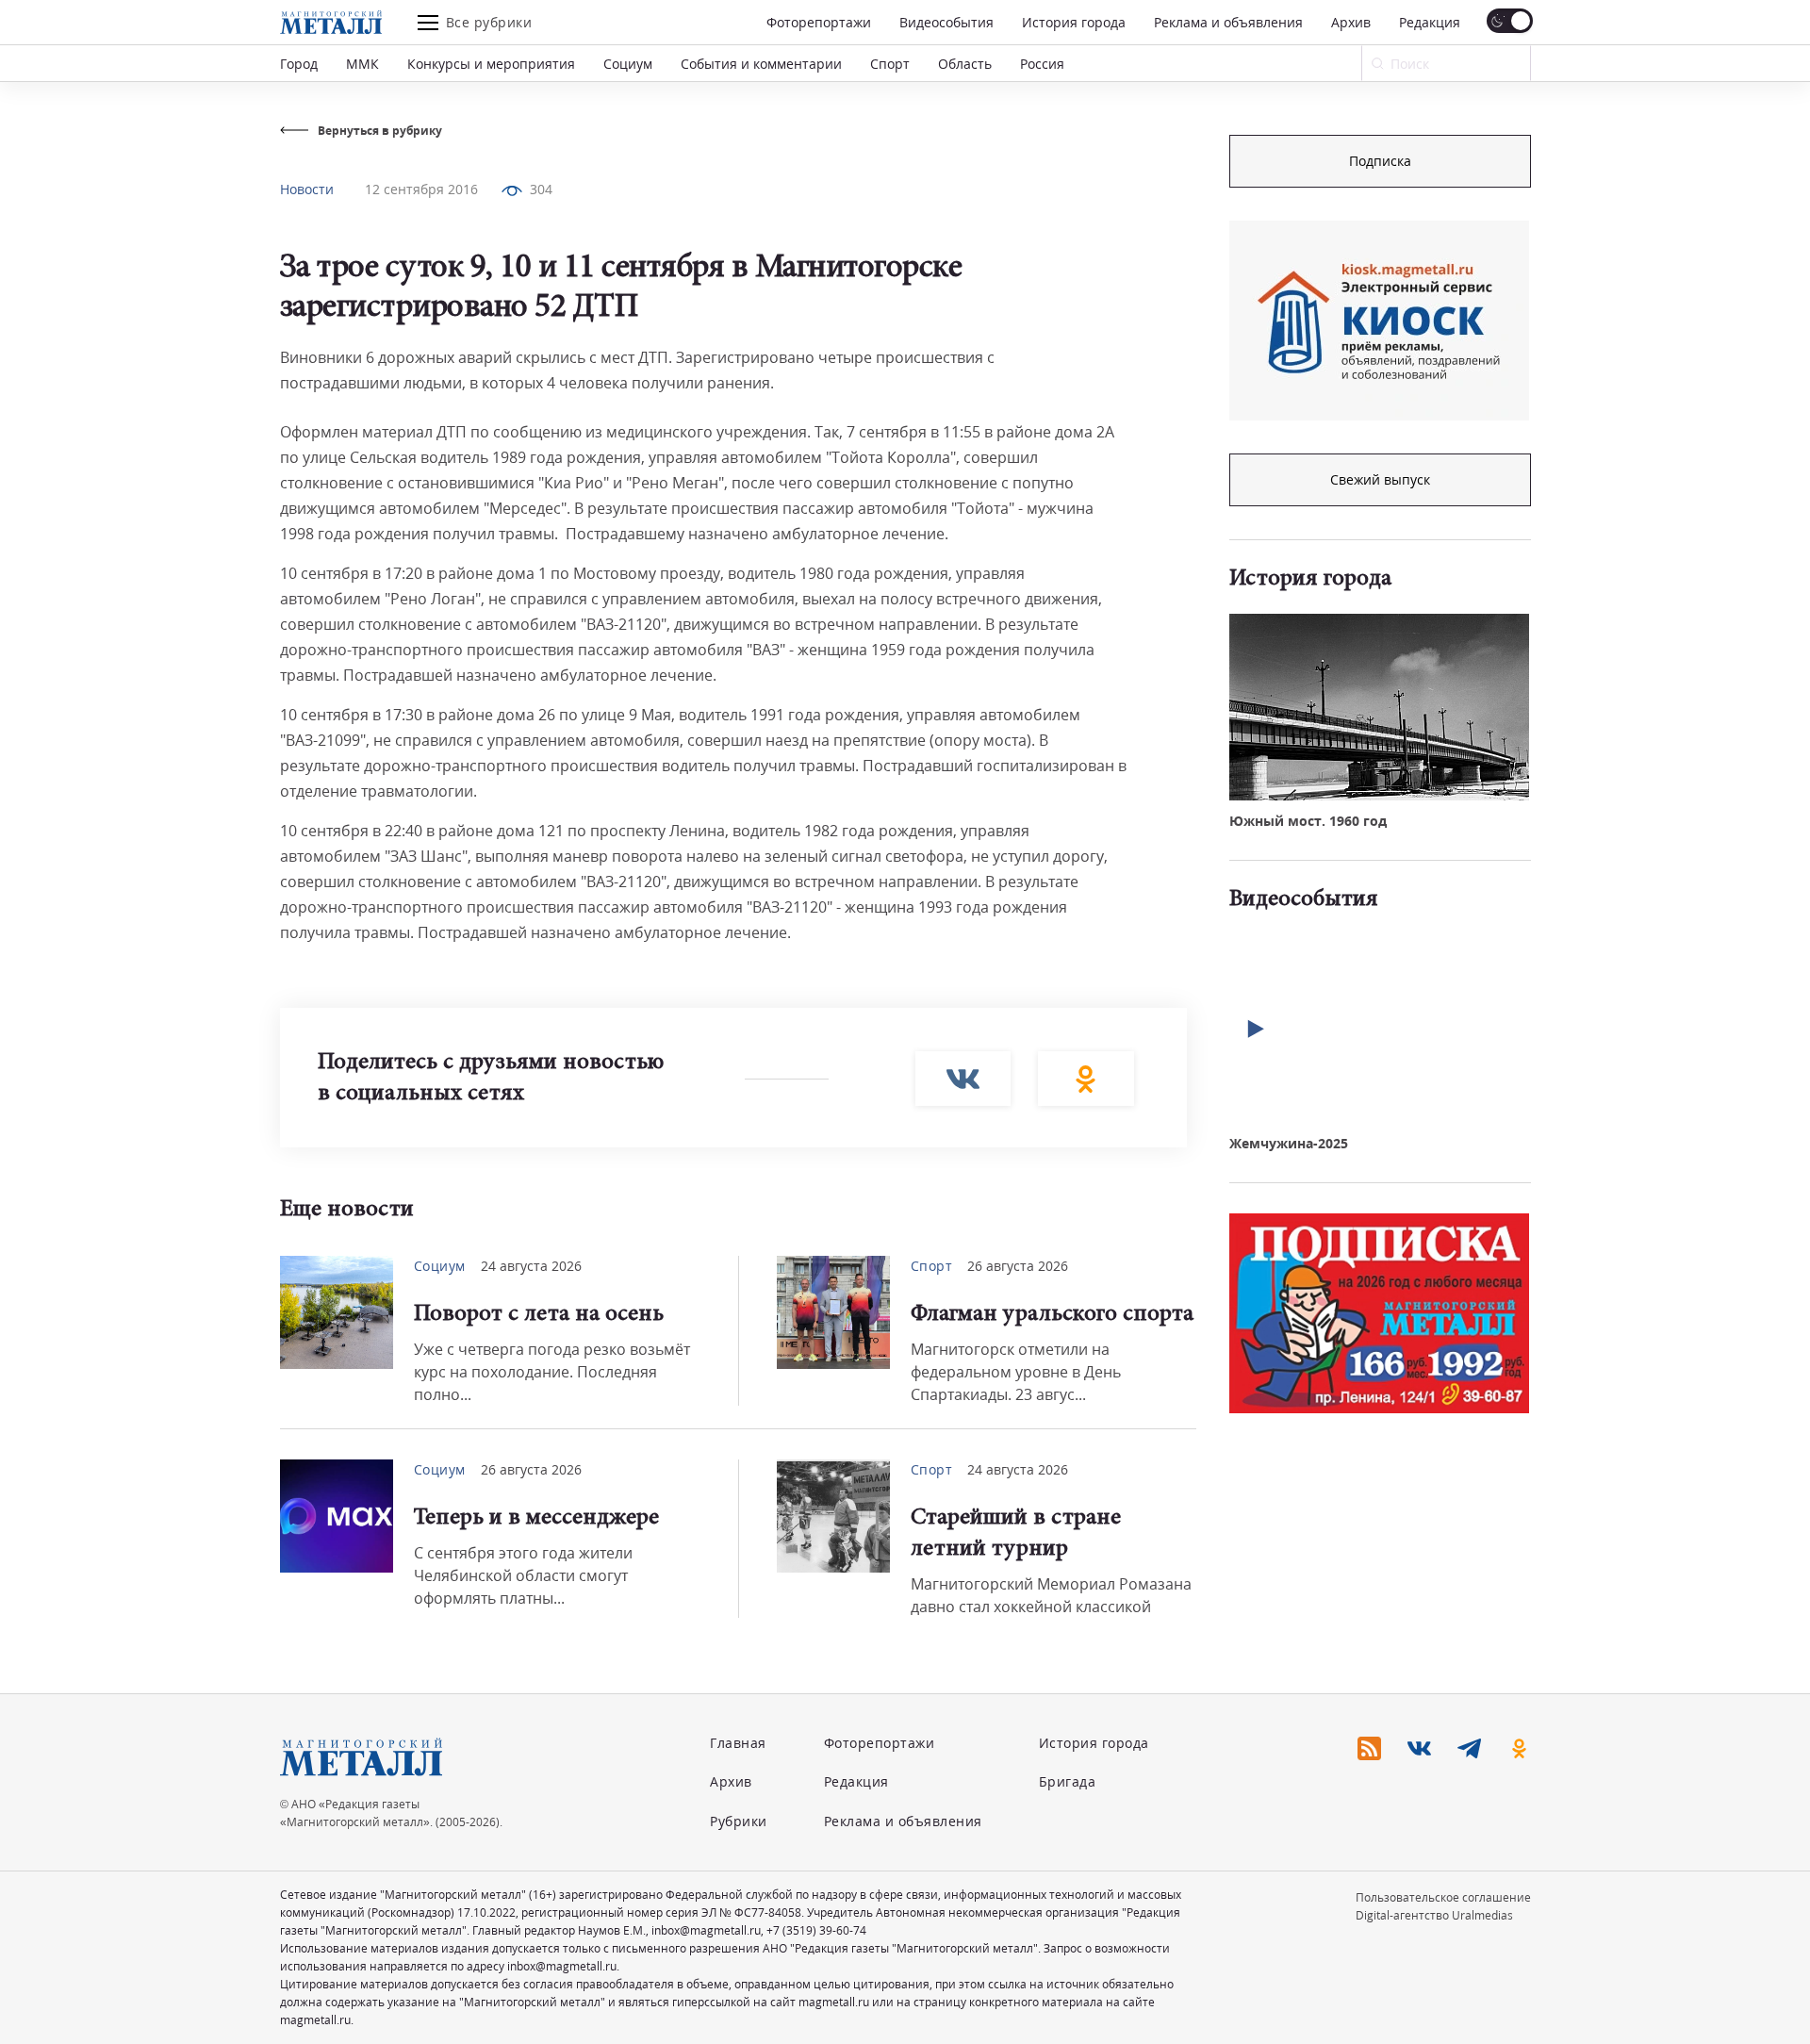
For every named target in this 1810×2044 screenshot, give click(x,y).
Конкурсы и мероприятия (491, 64)
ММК (362, 64)
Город (299, 64)
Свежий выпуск (1380, 479)
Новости (307, 189)
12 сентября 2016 (421, 189)
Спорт (890, 64)
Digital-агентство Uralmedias (1434, 1915)
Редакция (1430, 22)
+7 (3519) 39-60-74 (816, 1930)
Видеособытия (946, 22)
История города (1074, 22)
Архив (1351, 22)
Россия (1042, 64)
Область (965, 64)
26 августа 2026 (1018, 1266)
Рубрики (739, 1821)
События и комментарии (761, 64)
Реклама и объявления (1228, 22)
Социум (628, 64)
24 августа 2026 (531, 1266)
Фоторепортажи (819, 22)
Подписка (1380, 161)
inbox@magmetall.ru (706, 1930)
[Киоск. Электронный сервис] (1379, 321)
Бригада (1068, 1781)
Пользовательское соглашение (1443, 1897)
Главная (738, 1743)
